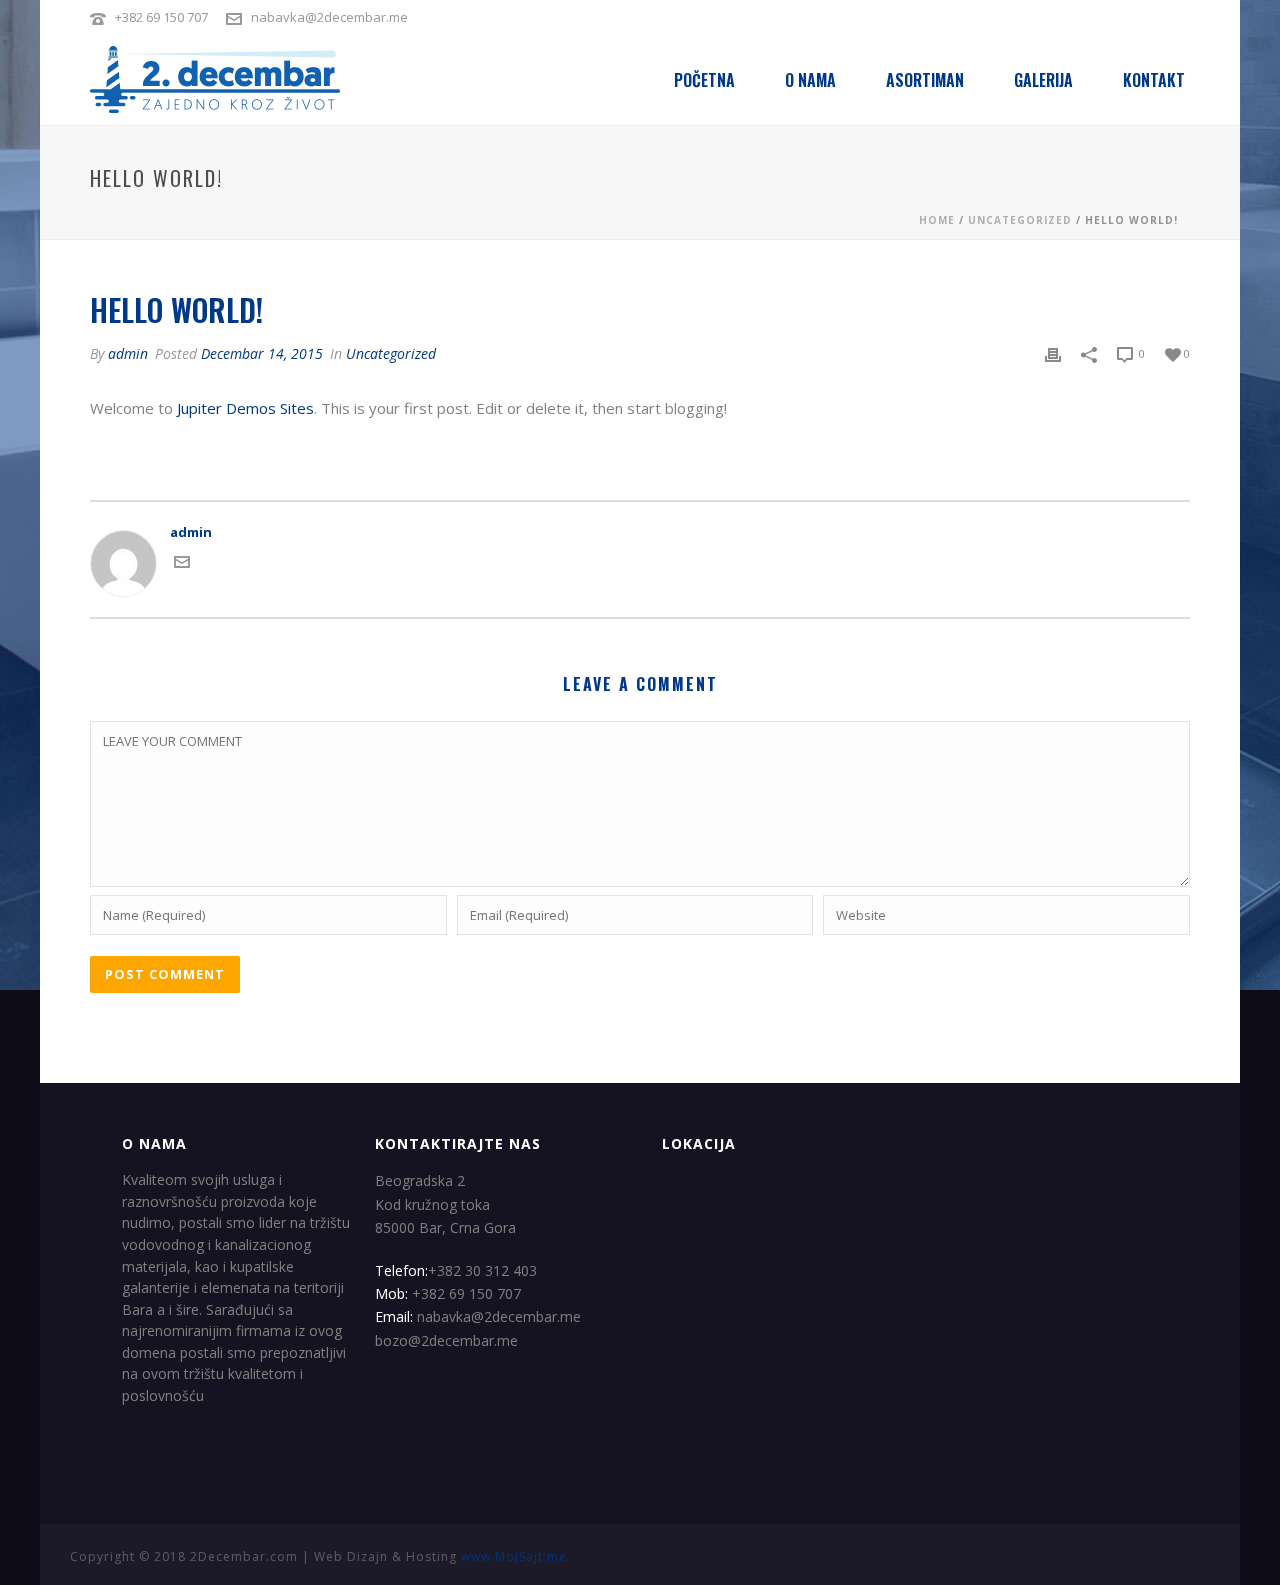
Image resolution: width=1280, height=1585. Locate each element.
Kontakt (1154, 80)
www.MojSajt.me (514, 1556)
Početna (704, 80)
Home (937, 220)
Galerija (1043, 80)
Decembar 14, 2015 (262, 353)
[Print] (1053, 354)
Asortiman (925, 80)
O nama (810, 80)
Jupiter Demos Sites (245, 408)
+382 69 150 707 (161, 17)
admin (128, 353)
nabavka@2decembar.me (329, 17)
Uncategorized (1020, 220)
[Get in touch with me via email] (182, 565)
